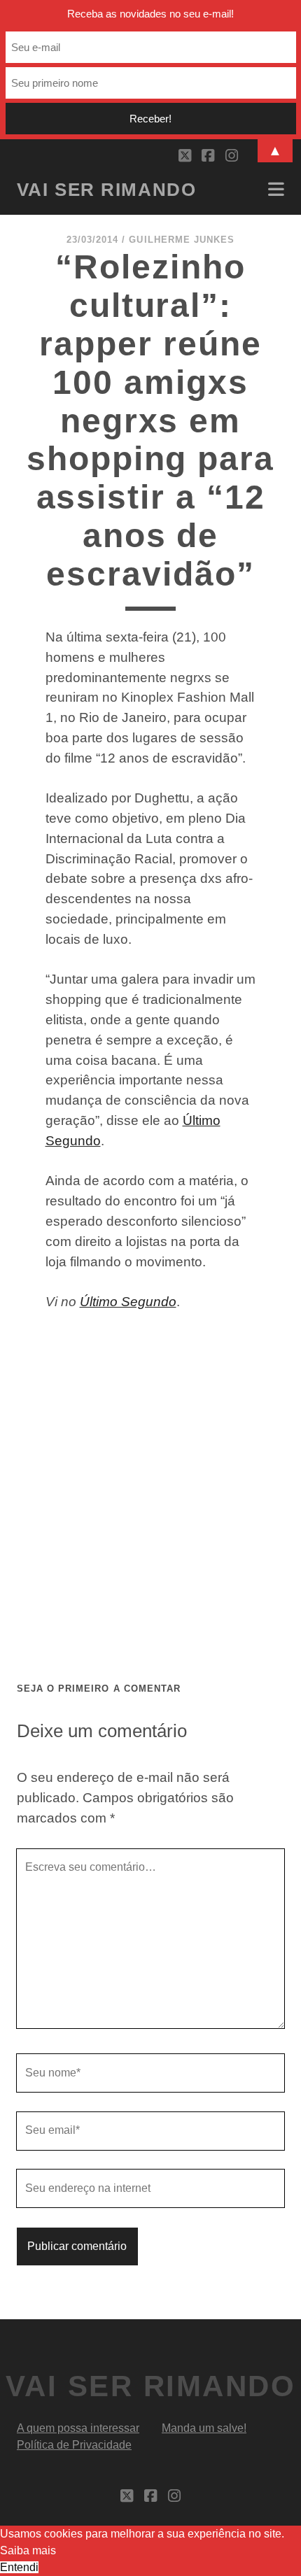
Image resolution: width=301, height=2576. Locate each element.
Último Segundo (128, 1302)
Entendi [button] (19, 2567)
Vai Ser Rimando (106, 190)
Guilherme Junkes (182, 240)
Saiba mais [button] (28, 2550)
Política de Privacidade (74, 2445)
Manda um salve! (204, 2428)
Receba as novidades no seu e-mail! (150, 14)
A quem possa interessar (78, 2428)
